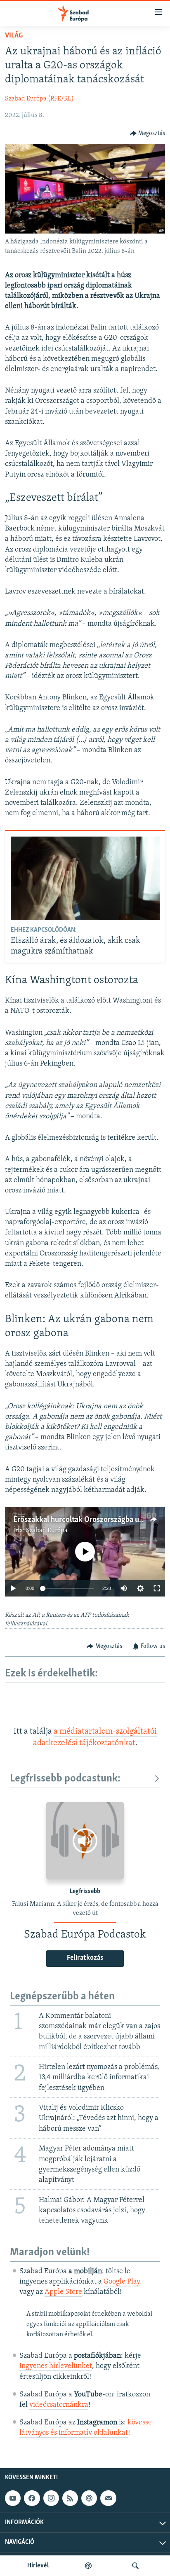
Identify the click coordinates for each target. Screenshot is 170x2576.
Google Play (122, 2282)
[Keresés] (135, 2566)
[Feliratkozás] (108, 2499)
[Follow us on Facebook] (32, 2499)
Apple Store (63, 2292)
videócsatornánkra (59, 2405)
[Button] (148, 133)
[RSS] (70, 2499)
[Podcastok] (88, 2566)
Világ (14, 36)
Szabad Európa (47, 1531)
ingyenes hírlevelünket (56, 2366)
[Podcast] (89, 2499)
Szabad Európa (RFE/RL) (39, 99)
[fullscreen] (157, 1588)
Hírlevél (38, 2566)
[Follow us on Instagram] (51, 2499)
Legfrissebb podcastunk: (65, 1779)
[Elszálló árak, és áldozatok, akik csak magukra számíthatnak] (85, 878)
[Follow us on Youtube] (13, 2499)
